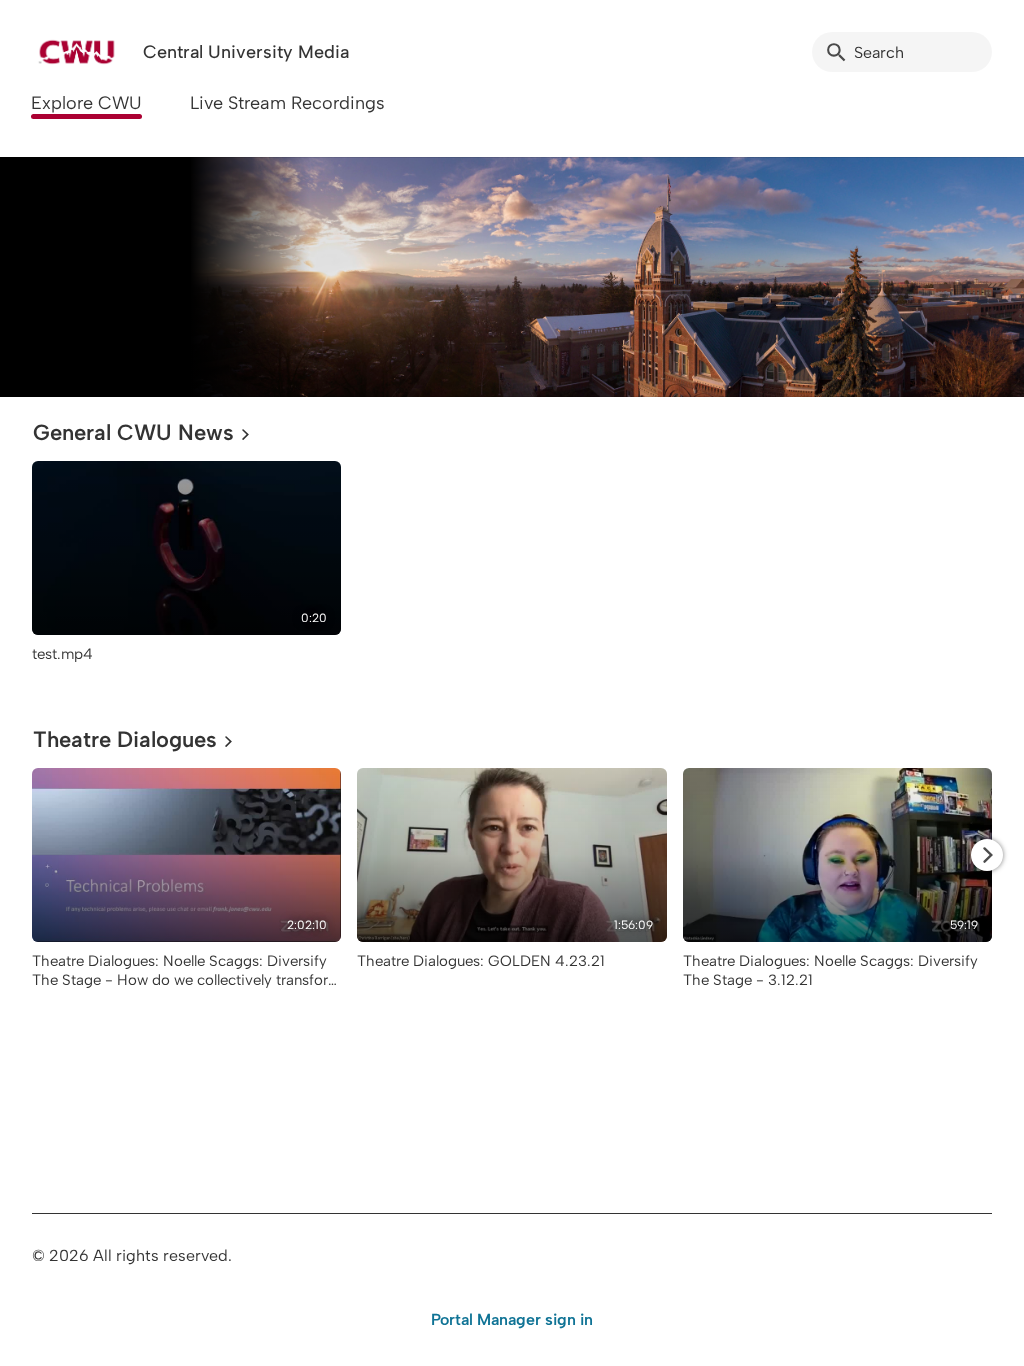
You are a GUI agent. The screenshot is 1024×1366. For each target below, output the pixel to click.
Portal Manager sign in (512, 1319)
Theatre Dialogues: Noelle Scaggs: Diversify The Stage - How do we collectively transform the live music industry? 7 (186, 980)
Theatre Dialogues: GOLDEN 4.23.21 (481, 961)
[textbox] (45, 276)
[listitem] (186, 571)
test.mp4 (62, 654)
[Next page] (987, 855)
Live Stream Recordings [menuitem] (287, 103)
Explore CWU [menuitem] (86, 103)
